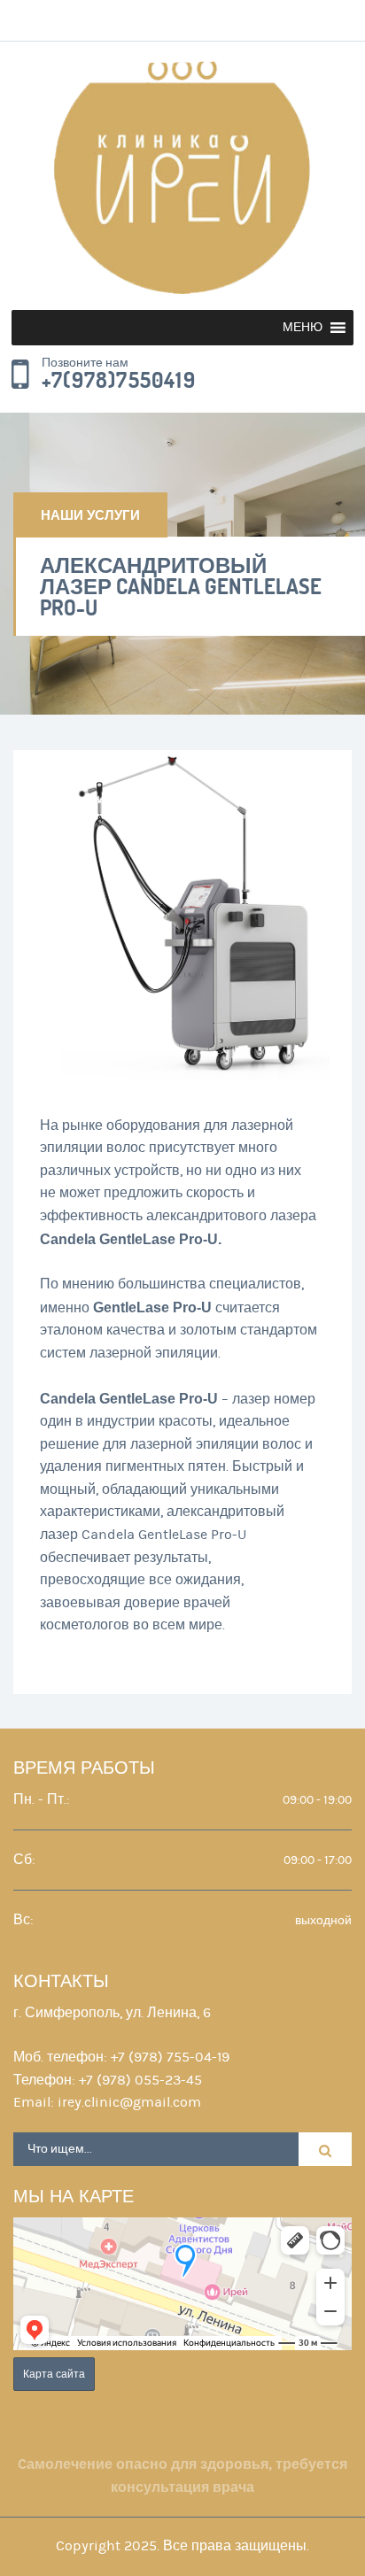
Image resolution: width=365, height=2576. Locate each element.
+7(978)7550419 (119, 381)
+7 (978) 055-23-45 (140, 2080)
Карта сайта (54, 2374)
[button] (303, 328)
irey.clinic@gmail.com (129, 2102)
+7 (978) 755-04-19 (170, 2057)
